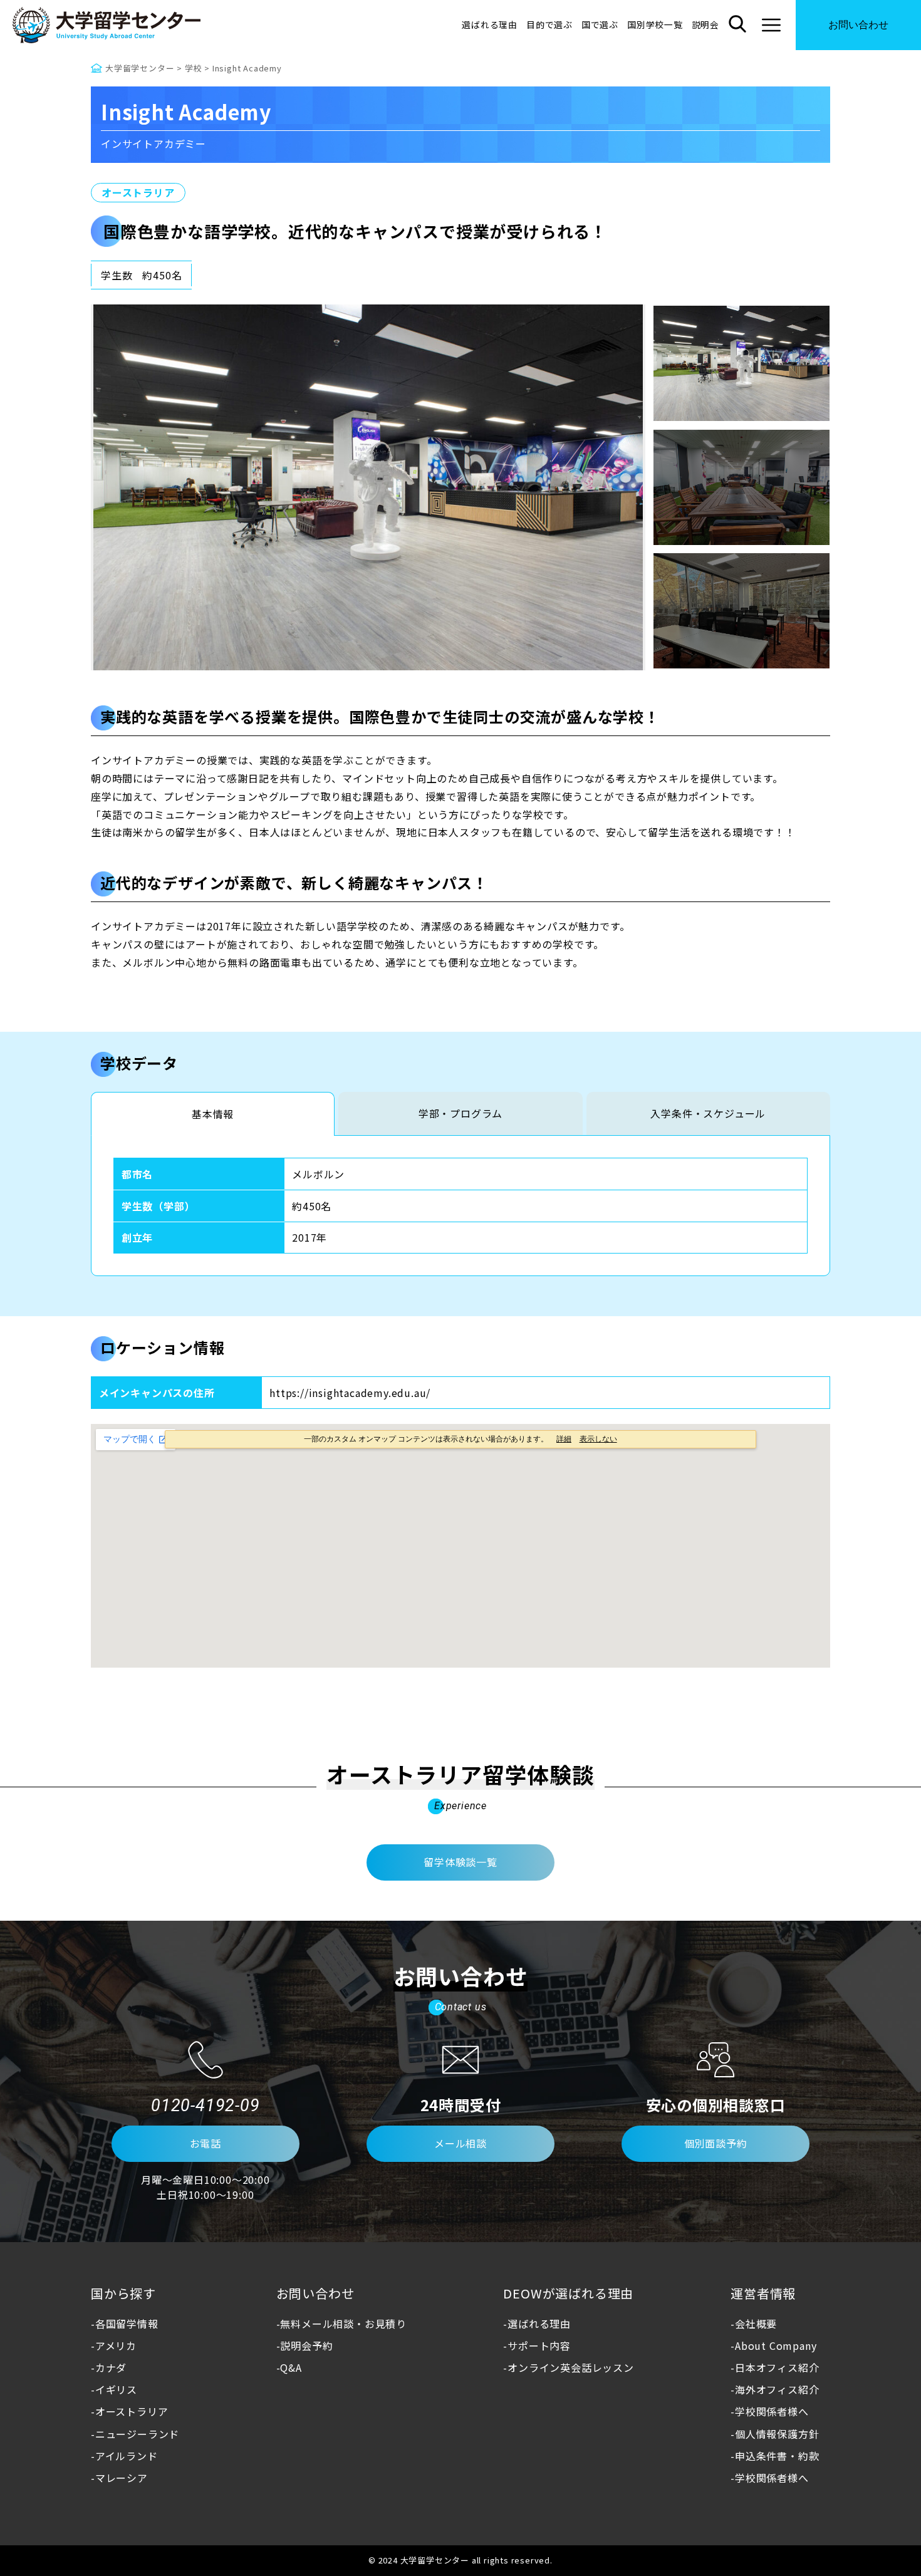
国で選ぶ (600, 24)
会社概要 (756, 2324)
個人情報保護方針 (777, 2434)
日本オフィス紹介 (777, 2367)
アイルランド (127, 2456)
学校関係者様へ (772, 2411)
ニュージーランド (137, 2434)
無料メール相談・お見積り (343, 2324)
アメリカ (116, 2345)
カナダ (111, 2367)
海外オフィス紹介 (777, 2389)
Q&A (291, 2367)
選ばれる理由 (490, 24)
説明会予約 (306, 2345)
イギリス (116, 2389)
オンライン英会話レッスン (570, 2367)
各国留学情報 (127, 2324)
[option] (368, 487)
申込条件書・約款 (777, 2456)
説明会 (705, 24)
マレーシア (122, 2478)
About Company (776, 2345)
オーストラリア (138, 192)
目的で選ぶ (549, 24)
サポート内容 (539, 2345)
